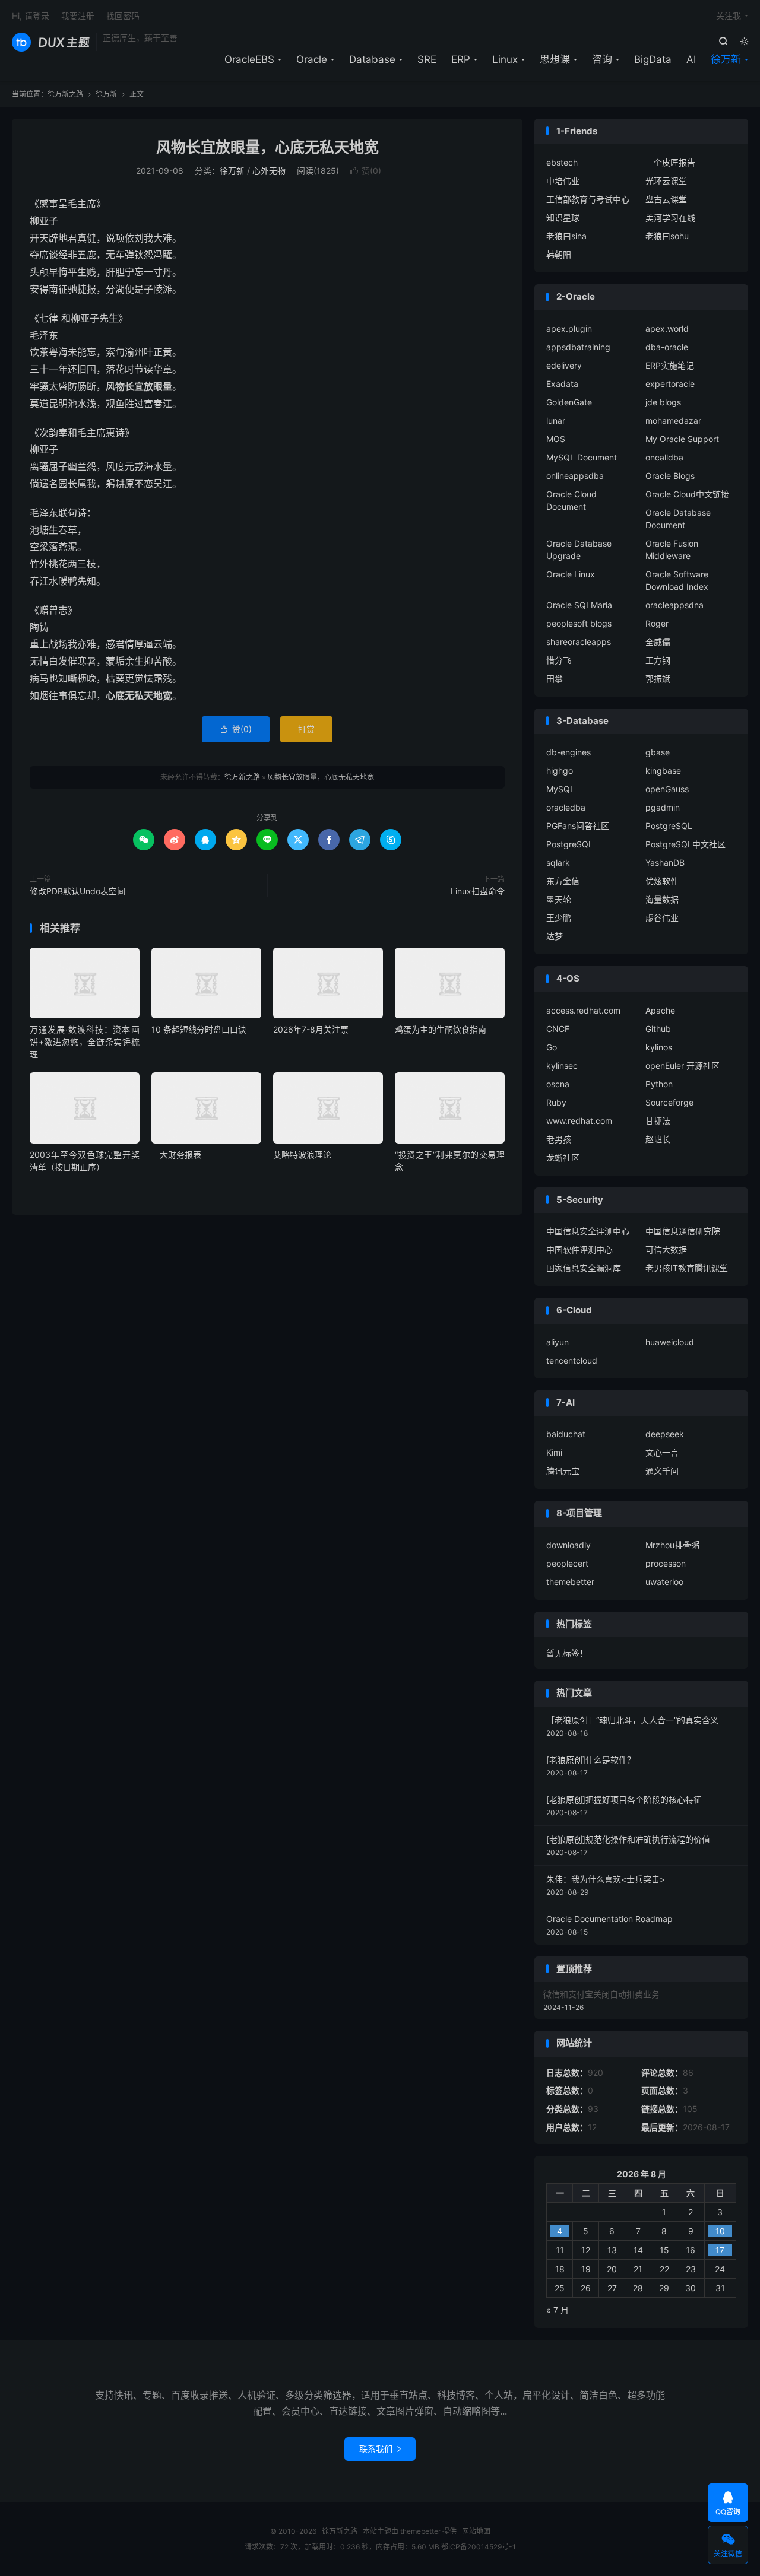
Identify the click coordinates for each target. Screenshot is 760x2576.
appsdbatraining (578, 347)
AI (691, 59)
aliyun (558, 1342)
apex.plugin (569, 328)
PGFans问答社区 (578, 826)
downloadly (569, 1545)
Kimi (554, 1452)
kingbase (663, 771)
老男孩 (559, 1139)
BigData (653, 59)
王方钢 (658, 660)
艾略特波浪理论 (302, 1154)
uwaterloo (664, 1582)
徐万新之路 (51, 42)
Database (372, 59)
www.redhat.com (579, 1121)
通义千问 (662, 1471)
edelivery (564, 365)
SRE (427, 59)
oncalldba (664, 457)
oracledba (566, 807)
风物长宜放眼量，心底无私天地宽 (267, 147)
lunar (556, 420)
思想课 (555, 59)
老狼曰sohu (667, 236)
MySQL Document (582, 457)
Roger (657, 623)
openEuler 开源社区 (683, 1065)
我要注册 (78, 16)
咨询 (602, 59)
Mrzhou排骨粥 (672, 1545)
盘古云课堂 (666, 199)
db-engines (569, 752)
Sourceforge (669, 1102)
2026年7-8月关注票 (311, 1029)
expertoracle (670, 384)
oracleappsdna (674, 605)
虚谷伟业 (662, 918)
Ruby (556, 1102)
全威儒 (658, 642)
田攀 (555, 679)
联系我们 (380, 2449)
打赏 (306, 729)
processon (666, 1563)
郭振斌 (658, 679)
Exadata (562, 384)
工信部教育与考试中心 (588, 199)
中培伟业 (563, 181)
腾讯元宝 (563, 1471)
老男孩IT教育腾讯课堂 (687, 1268)
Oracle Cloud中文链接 (687, 494)
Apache (660, 1010)
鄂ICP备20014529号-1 (479, 2547)
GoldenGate (569, 402)
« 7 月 (558, 2310)
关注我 (729, 16)
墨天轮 (559, 899)
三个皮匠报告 (670, 162)
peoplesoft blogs (579, 623)
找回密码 (123, 16)
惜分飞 (559, 660)
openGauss (667, 789)
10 (720, 2231)
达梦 (555, 936)
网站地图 (476, 2531)
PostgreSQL (669, 826)
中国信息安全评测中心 (588, 1231)
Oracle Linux (571, 574)
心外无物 (269, 171)
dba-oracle (667, 347)
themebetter (570, 1582)
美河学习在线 (670, 217)
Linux (505, 59)
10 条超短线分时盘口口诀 (199, 1029)
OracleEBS (249, 59)
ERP (461, 59)
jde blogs (663, 402)
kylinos (659, 1047)
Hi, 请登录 (31, 16)
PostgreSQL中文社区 (685, 844)
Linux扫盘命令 (478, 891)
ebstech (562, 162)
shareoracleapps (579, 642)
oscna (558, 1084)
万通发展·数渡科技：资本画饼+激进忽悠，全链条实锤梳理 (85, 1042)
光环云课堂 (666, 181)
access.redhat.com (583, 1010)
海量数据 (662, 899)
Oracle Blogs (670, 476)
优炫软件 (662, 881)
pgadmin (663, 807)
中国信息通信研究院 (683, 1231)
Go (552, 1047)
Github (658, 1029)
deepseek (665, 1434)
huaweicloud (670, 1342)
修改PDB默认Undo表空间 (77, 891)
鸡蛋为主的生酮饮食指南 (441, 1029)
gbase (658, 752)
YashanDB (665, 863)
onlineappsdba (575, 476)
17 (720, 2250)
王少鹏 (559, 918)
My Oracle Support (682, 439)
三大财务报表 (176, 1154)
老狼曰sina (566, 236)
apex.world (667, 328)
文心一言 (662, 1452)
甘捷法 (658, 1121)
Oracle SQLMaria (579, 605)
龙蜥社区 (563, 1157)
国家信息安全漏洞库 (584, 1268)
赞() (366, 171)
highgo (560, 771)
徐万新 (726, 59)
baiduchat (566, 1434)
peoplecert (567, 1563)
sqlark (558, 863)
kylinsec (562, 1065)
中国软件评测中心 (579, 1249)
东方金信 (563, 881)
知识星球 (563, 217)
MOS (556, 439)
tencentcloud (572, 1360)
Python (659, 1084)
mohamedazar (673, 420)
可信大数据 (666, 1249)
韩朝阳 (559, 254)
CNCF (558, 1029)
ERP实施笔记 (670, 365)
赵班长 (658, 1139)
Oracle (312, 59)
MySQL (560, 789)
